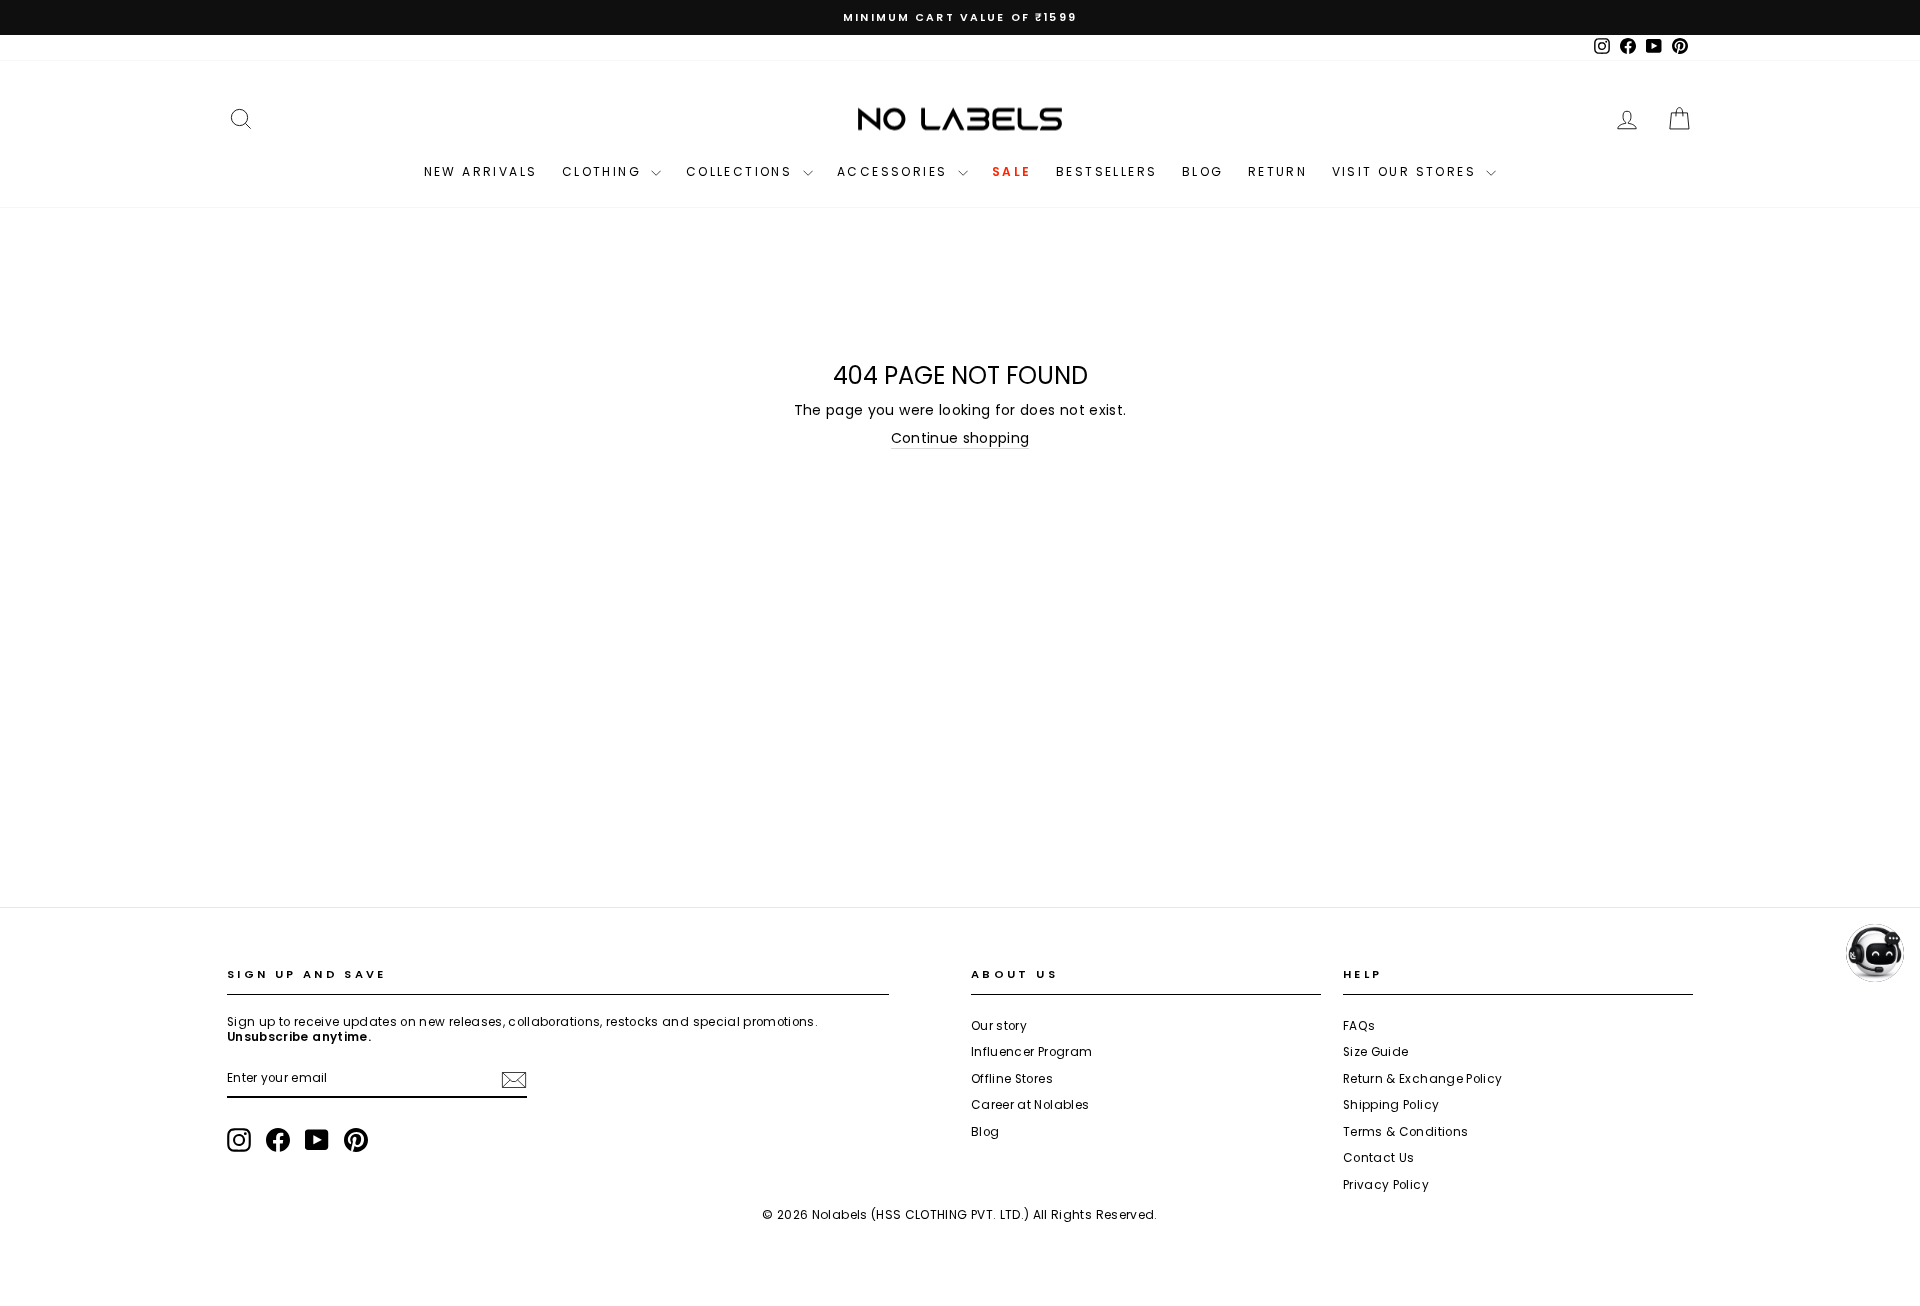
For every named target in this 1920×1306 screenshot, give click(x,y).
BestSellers (1106, 171)
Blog (1203, 171)
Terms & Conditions (1405, 1132)
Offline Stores (1012, 1079)
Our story (999, 1026)
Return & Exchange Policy (1422, 1079)
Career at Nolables (1030, 1105)
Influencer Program (1031, 1052)
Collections (742, 171)
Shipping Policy (1391, 1105)
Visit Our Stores (1407, 171)
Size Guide (1376, 1052)
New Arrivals (481, 171)
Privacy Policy (1386, 1185)
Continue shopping (960, 438)
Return (1277, 171)
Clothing (604, 171)
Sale (1012, 171)
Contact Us (1379, 1158)
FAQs (1359, 1026)
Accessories (895, 171)
